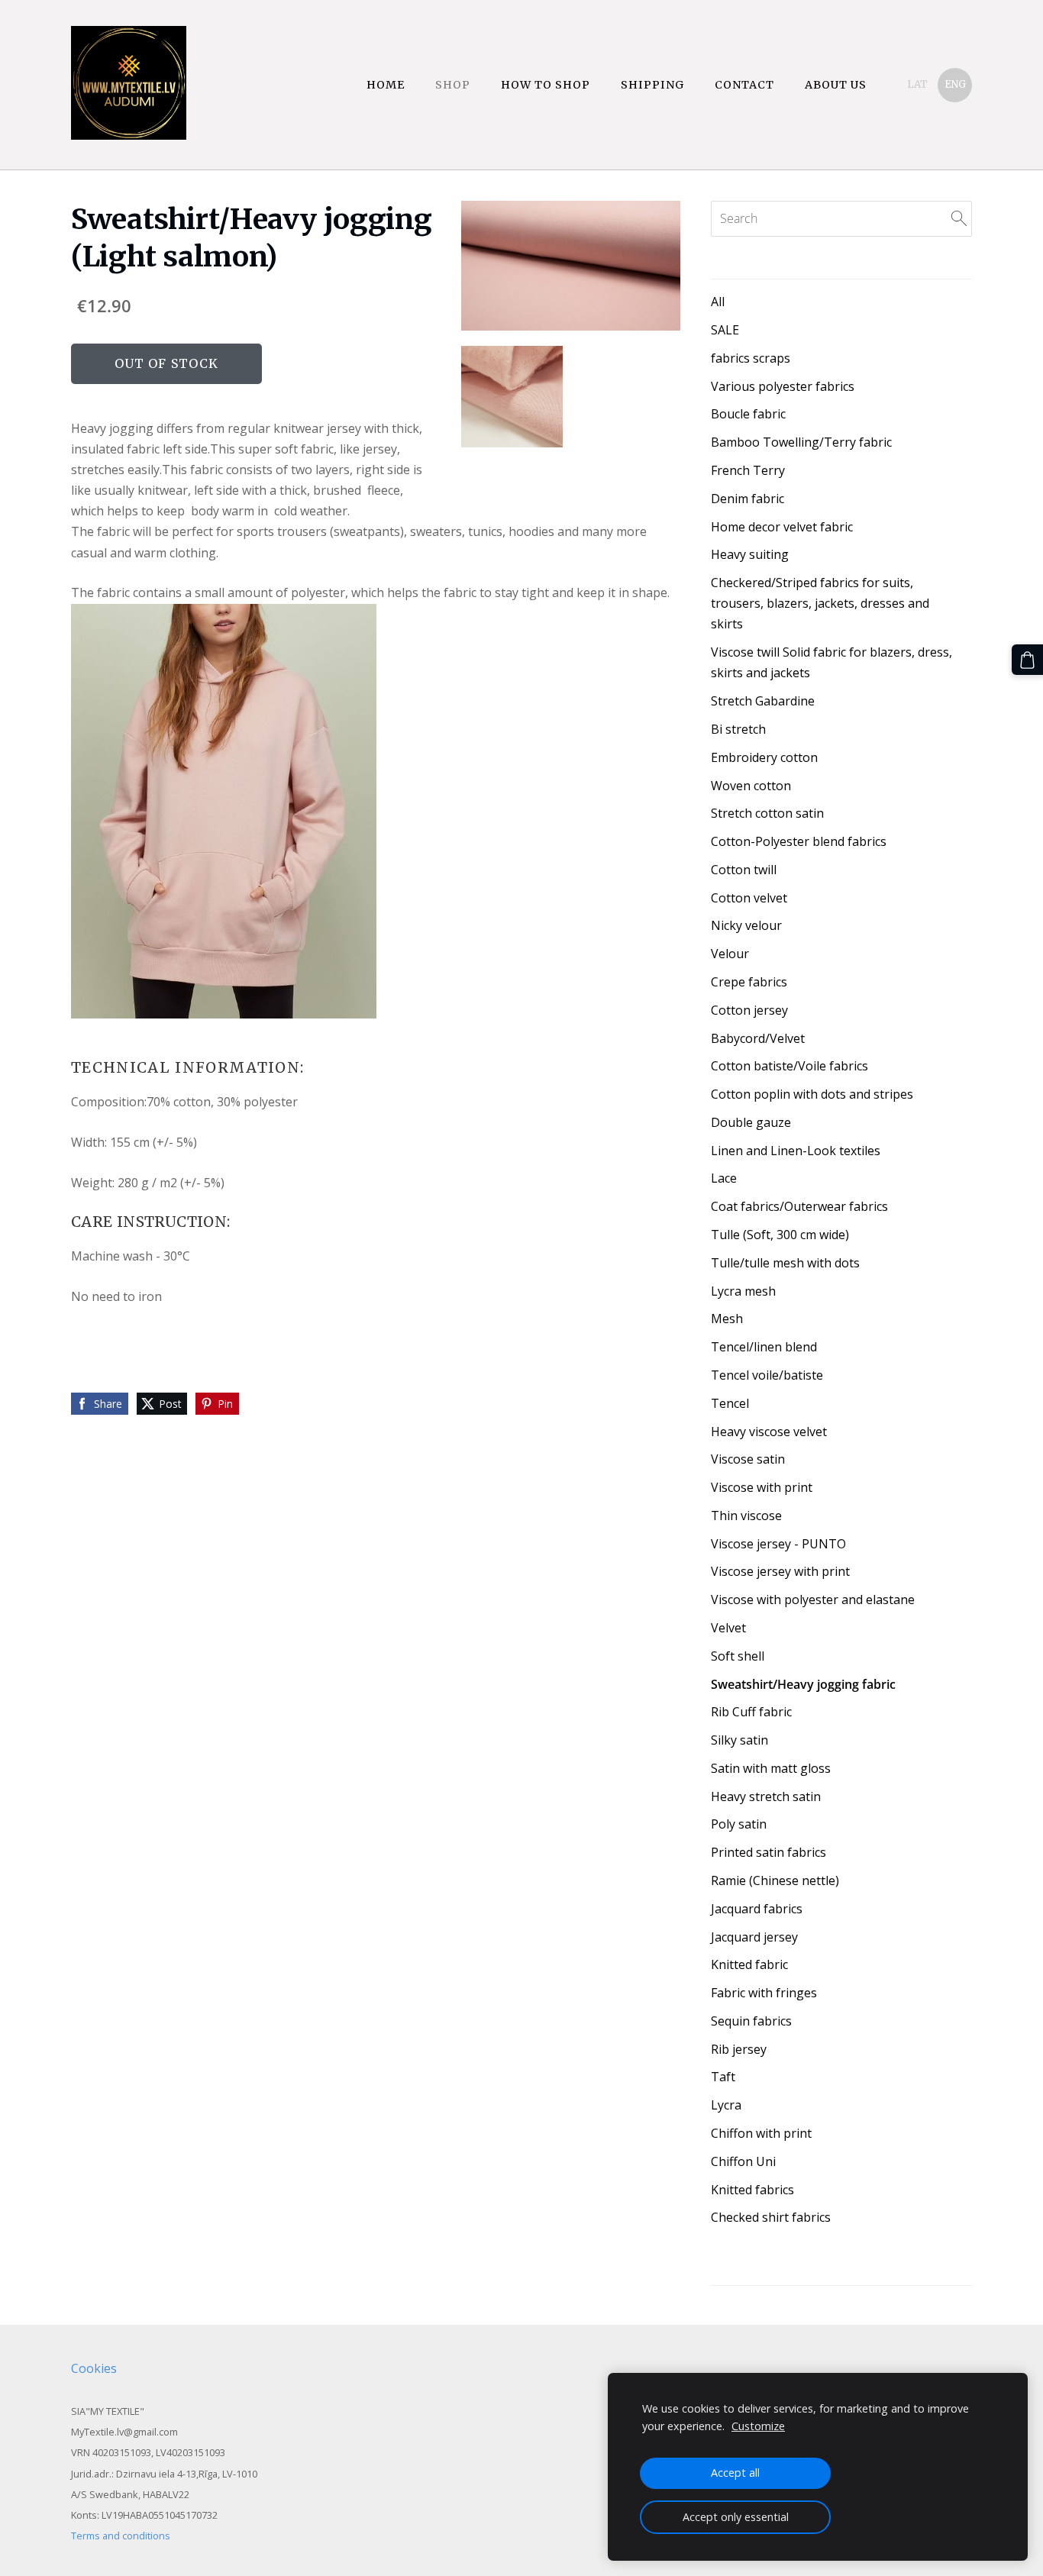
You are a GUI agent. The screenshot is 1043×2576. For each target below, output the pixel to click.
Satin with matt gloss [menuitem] (771, 1768)
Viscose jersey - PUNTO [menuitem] (778, 1544)
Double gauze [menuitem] (751, 1122)
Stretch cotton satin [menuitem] (767, 813)
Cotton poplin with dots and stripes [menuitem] (812, 1094)
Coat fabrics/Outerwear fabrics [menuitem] (799, 1206)
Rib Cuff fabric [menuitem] (751, 1712)
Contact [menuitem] (744, 85)
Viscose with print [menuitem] (762, 1487)
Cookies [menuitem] (94, 2368)
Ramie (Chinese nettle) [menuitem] (775, 1880)
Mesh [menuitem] (727, 1319)
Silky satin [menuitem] (739, 1740)
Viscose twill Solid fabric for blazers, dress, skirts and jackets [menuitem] (831, 662)
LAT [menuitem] (917, 84)
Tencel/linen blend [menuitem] (764, 1347)
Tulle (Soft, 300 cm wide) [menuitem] (780, 1235)
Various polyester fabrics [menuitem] (783, 386)
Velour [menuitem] (730, 954)
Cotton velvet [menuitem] (749, 898)
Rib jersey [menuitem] (739, 2049)
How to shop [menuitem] (546, 85)
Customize (758, 2426)
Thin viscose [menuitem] (746, 1516)
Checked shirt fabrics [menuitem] (771, 2217)
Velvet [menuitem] (728, 1628)
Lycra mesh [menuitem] (743, 1291)
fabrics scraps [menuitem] (751, 358)
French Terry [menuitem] (748, 470)
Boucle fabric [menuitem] (748, 414)
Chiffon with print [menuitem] (761, 2133)
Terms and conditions (121, 2536)
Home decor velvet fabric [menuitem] (782, 527)
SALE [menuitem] (725, 330)
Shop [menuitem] (453, 85)
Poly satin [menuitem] (739, 1824)
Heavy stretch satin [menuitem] (766, 1796)
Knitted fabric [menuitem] (749, 1964)
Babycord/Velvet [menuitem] (758, 1038)
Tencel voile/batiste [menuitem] (767, 1375)
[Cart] (1027, 660)
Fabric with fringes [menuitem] (764, 1993)
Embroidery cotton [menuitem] (764, 757)
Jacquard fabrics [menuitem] (757, 1909)
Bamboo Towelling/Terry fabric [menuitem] (801, 442)
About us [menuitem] (836, 85)
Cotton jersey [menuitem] (749, 1010)
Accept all (735, 2473)
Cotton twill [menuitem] (744, 870)
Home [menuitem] (386, 85)
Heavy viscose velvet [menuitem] (769, 1432)
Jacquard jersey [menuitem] (754, 1937)
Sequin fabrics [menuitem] (751, 2021)
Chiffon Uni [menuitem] (743, 2161)
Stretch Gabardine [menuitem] (763, 701)
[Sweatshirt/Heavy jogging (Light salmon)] (512, 397)
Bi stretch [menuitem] (738, 729)
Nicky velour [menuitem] (746, 925)
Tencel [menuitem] (730, 1403)
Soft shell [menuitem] (738, 1656)
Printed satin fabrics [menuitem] (769, 1852)
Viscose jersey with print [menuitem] (780, 1571)
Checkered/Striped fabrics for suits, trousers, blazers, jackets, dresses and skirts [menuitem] (820, 603)
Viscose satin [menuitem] (748, 1459)
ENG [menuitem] (955, 84)
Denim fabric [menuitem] (748, 499)
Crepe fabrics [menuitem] (749, 982)
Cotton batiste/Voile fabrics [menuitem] (790, 1066)
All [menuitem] (718, 302)
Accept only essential (736, 2517)
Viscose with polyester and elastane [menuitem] (813, 1600)
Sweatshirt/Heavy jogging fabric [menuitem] (803, 1684)
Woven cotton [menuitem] (751, 786)
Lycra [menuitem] (726, 2105)
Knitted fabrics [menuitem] (752, 2190)
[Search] (959, 218)
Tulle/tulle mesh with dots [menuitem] (785, 1263)
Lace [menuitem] (724, 1178)
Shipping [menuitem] (652, 85)
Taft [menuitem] (723, 2077)
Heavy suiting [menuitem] (750, 554)
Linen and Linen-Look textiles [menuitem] (796, 1151)
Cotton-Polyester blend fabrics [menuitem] (799, 841)
